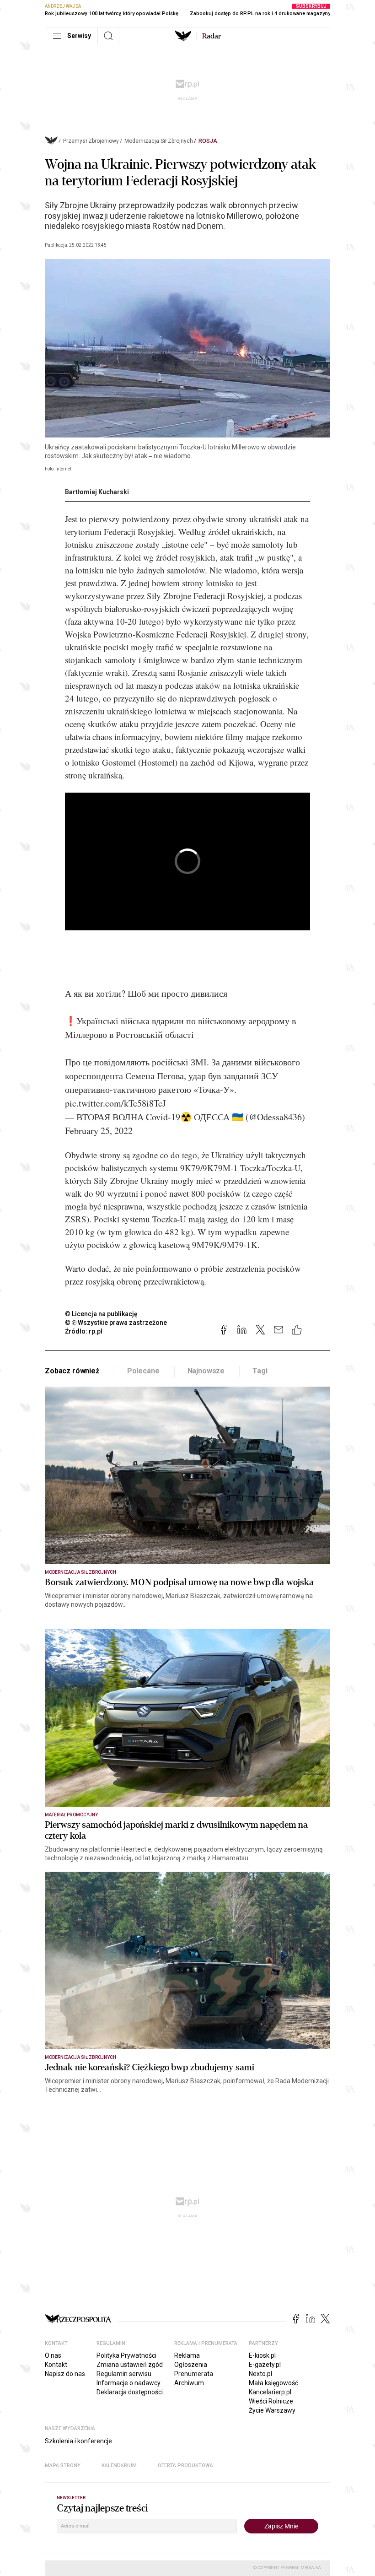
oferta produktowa (185, 2465)
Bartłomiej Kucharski (97, 492)
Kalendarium (119, 2465)
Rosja (208, 141)
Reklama (187, 2355)
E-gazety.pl (265, 2365)
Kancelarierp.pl (270, 2392)
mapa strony (63, 2465)
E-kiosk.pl (262, 2355)
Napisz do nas (65, 2374)
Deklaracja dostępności (130, 2392)
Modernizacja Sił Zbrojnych (159, 141)
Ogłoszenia (191, 2365)
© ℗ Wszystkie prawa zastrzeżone (116, 1323)
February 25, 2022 (99, 1131)
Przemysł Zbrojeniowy (91, 141)
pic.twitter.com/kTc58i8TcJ (115, 1103)
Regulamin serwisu (124, 2374)
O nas (53, 2355)
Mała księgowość (273, 2383)
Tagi (260, 1371)
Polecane (143, 1371)
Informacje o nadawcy (129, 2383)
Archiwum (189, 2383)
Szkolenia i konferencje (78, 2441)
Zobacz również (72, 1371)
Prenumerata (194, 2374)
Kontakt (56, 2365)
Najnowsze (206, 1371)
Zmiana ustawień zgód (130, 2365)
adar (212, 36)
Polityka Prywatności (126, 2355)
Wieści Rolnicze (271, 2401)
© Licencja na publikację (102, 1314)
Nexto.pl (260, 2374)
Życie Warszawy (272, 2410)
